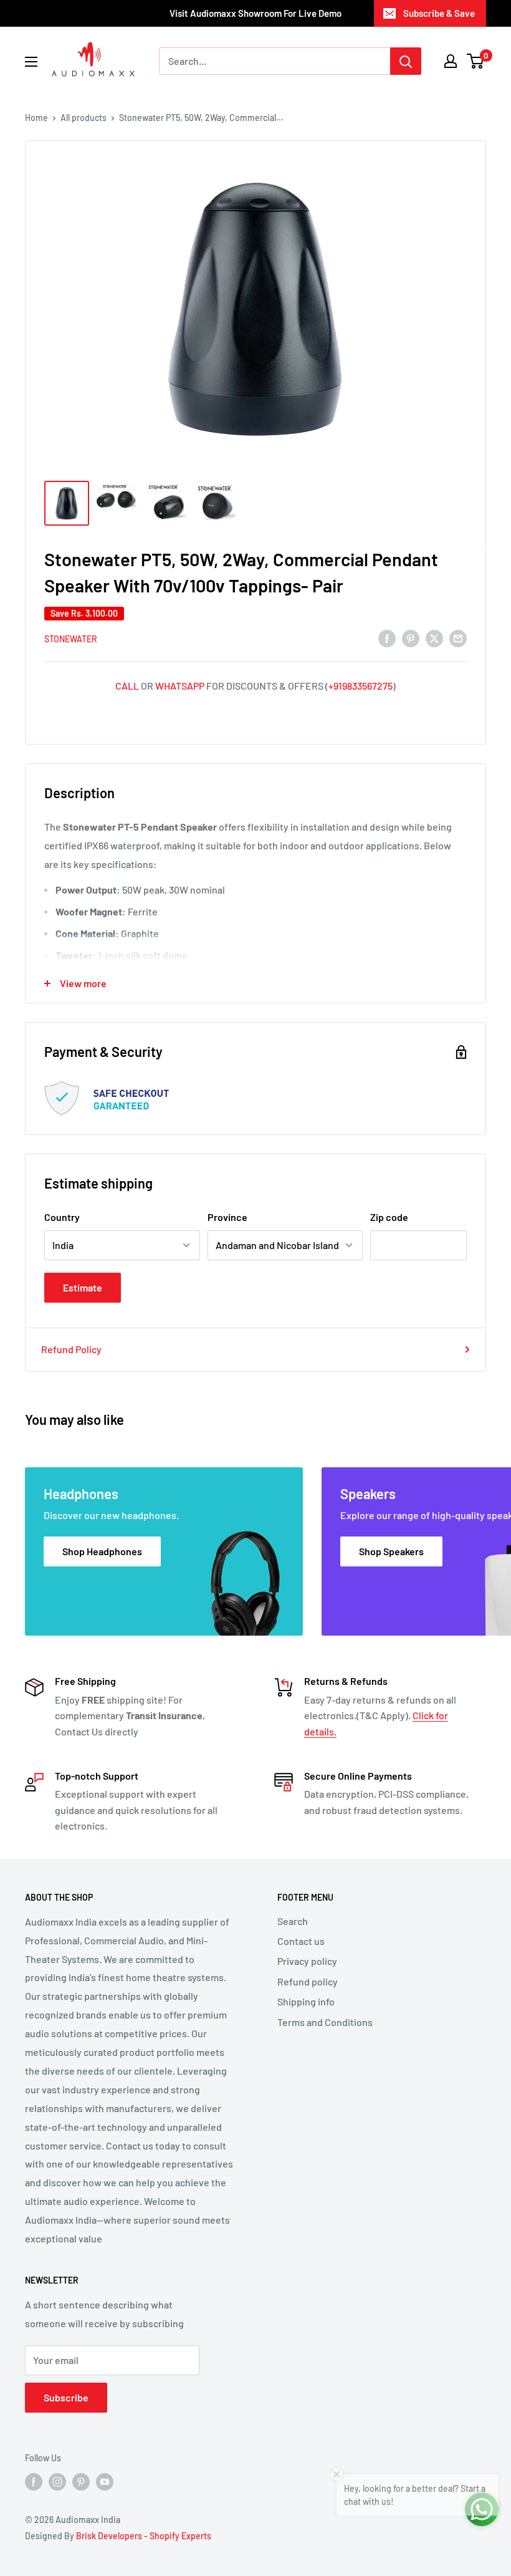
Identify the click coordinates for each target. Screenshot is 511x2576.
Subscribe (66, 2397)
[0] (476, 61)
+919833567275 (361, 686)
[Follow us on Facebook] (34, 2482)
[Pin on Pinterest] (411, 638)
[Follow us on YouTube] (105, 2482)
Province (227, 1217)
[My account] (451, 61)
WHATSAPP (180, 686)
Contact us (301, 1941)
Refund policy (308, 1981)
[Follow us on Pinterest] (81, 2482)
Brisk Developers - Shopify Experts (144, 2536)
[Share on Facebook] (387, 638)
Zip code (389, 1217)
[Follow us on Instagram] (57, 2482)
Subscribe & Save (439, 13)
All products (84, 118)
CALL (127, 686)
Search (293, 1921)
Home (36, 118)
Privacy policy (307, 1961)
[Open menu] (31, 62)
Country (62, 1217)
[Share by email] (458, 638)
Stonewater (71, 639)
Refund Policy (71, 1349)
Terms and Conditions (325, 2022)
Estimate (83, 1287)
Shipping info (306, 2001)
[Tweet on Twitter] (434, 638)
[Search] (406, 61)
